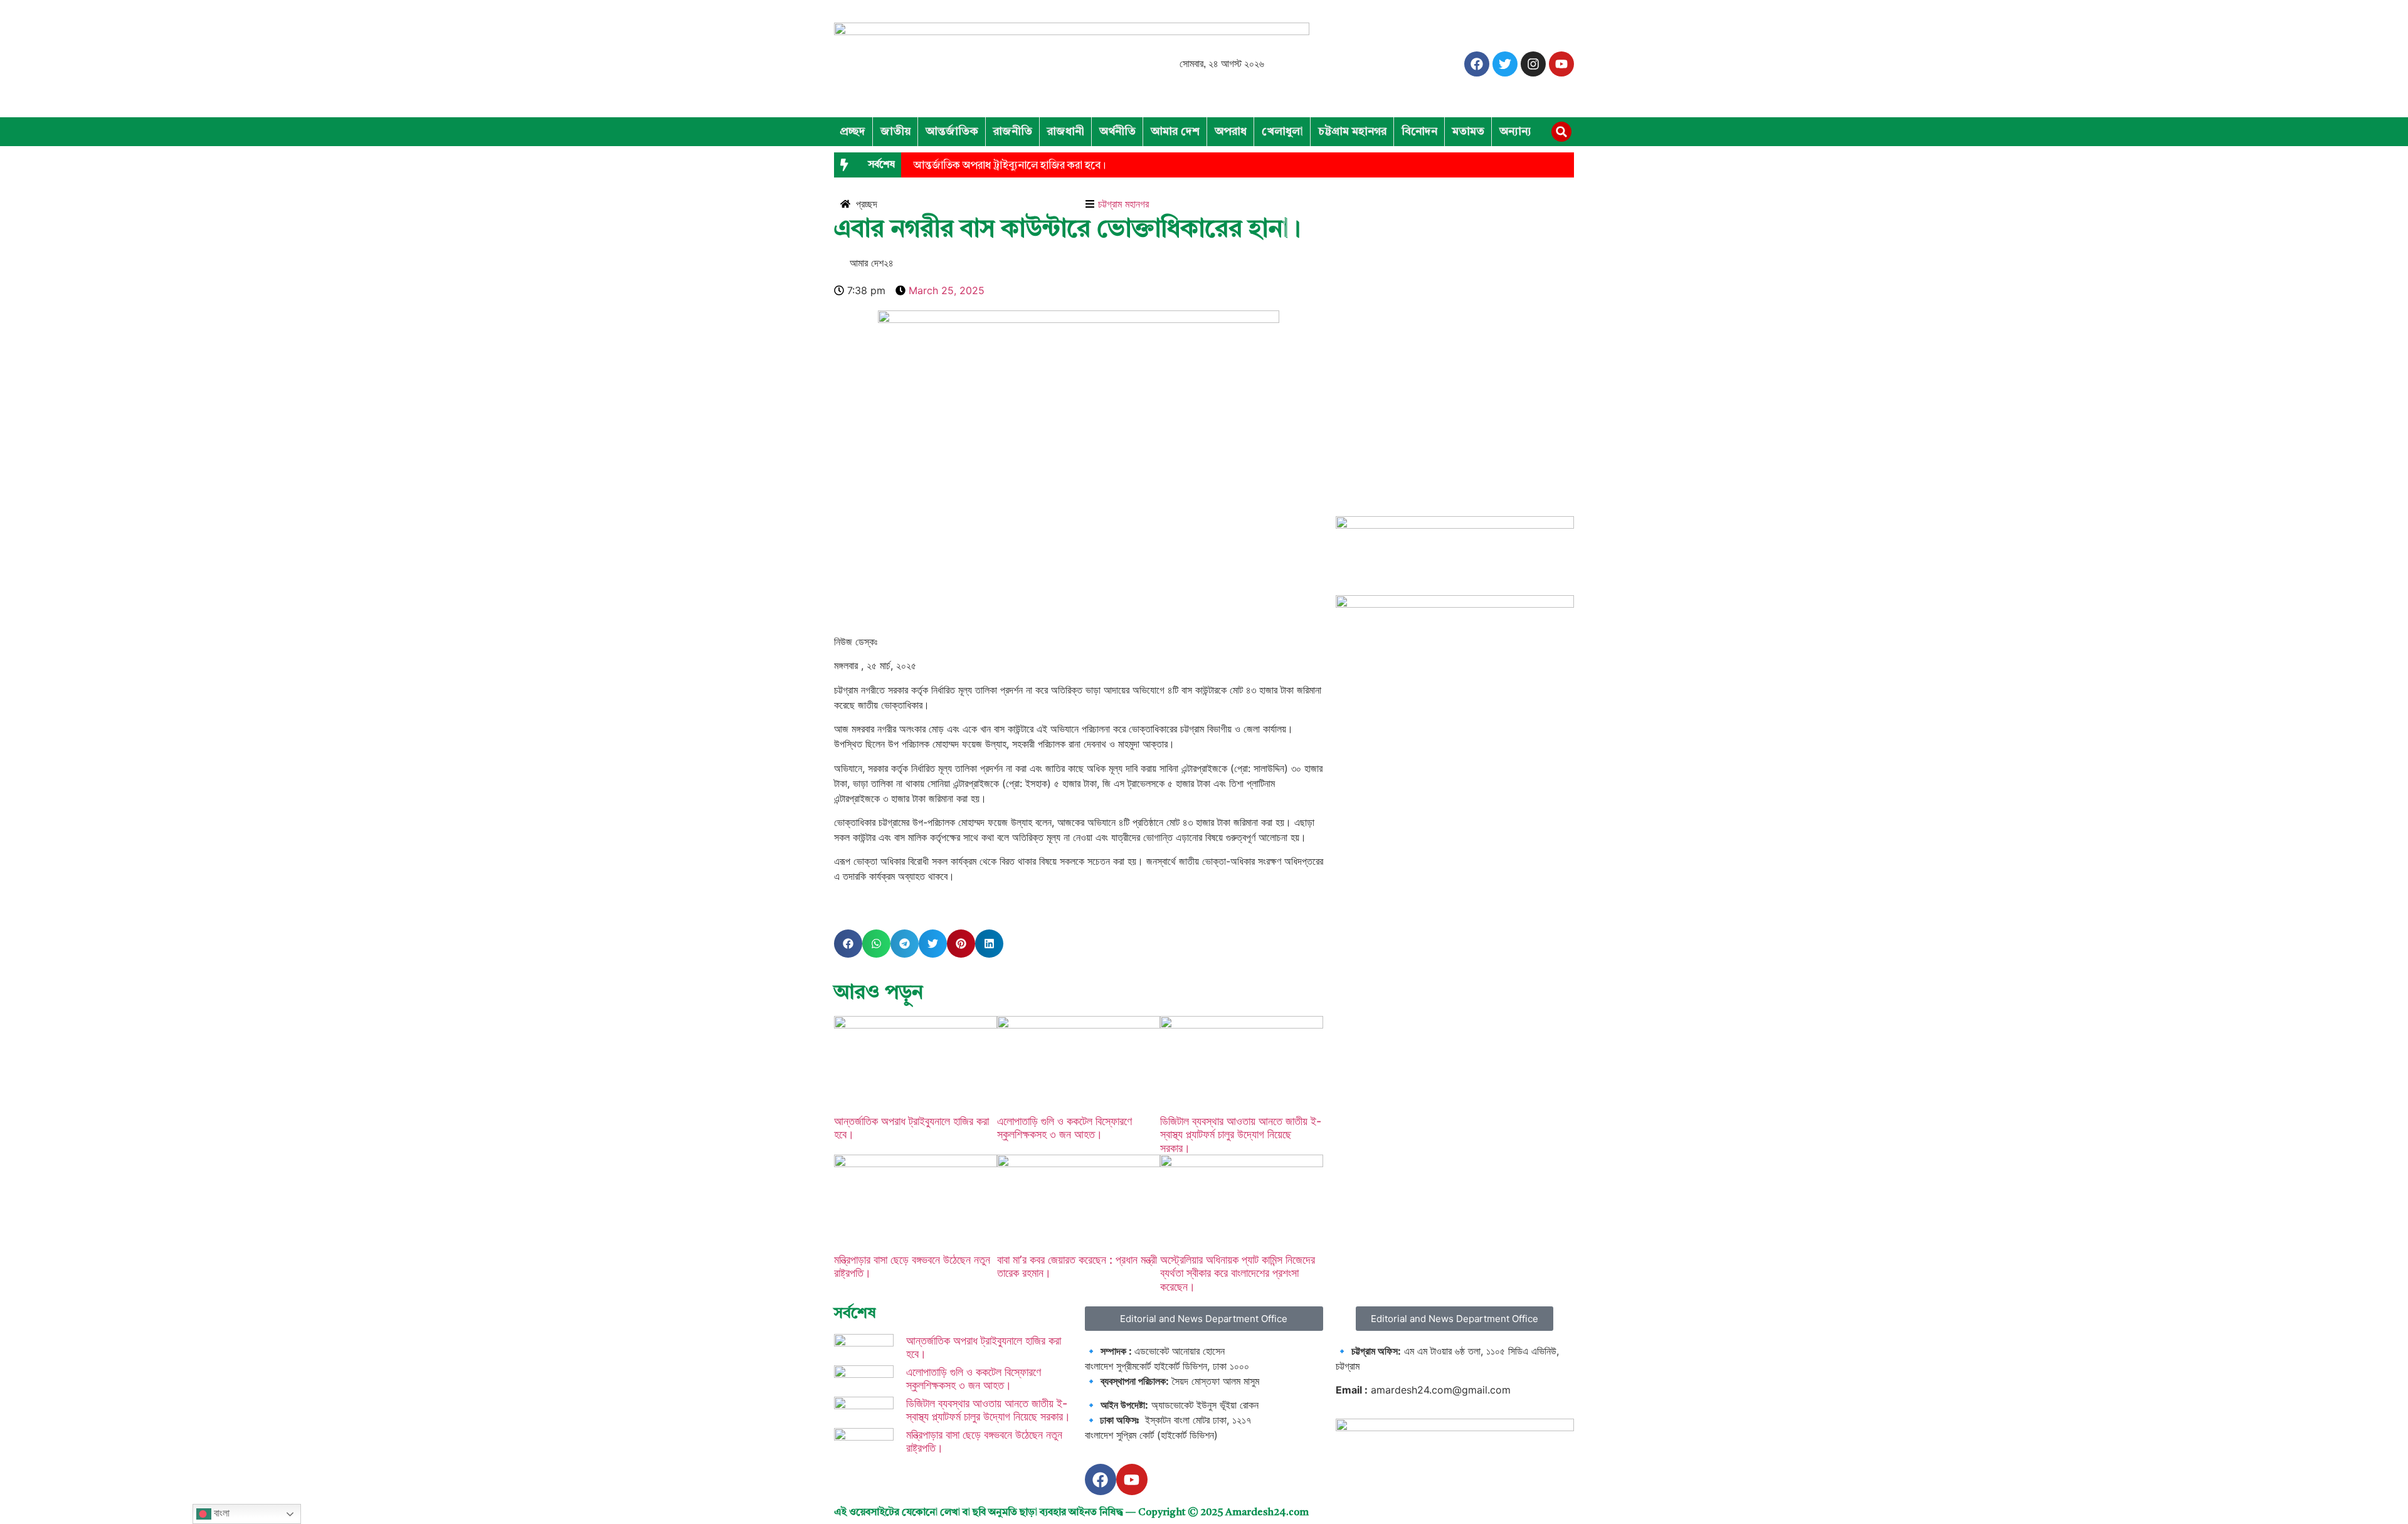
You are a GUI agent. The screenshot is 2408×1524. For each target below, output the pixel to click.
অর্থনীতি (1117, 132)
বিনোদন (1419, 132)
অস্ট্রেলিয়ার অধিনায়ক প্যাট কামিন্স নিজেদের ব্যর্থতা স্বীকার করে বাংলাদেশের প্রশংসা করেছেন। (1238, 1273)
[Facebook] (1477, 64)
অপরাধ (1231, 132)
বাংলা (220, 1513)
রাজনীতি (1013, 132)
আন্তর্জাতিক (952, 132)
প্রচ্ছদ (853, 132)
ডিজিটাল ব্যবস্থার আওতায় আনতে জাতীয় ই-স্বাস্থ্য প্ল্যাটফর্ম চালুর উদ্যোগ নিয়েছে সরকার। (1241, 1135)
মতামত (1468, 132)
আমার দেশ (1175, 132)
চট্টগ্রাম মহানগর (1352, 132)
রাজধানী (1066, 132)
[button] (1561, 132)
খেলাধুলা (1282, 132)
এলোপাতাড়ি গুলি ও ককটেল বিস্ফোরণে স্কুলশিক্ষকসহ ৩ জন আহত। (1064, 1128)
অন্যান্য (1515, 132)
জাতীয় (895, 132)
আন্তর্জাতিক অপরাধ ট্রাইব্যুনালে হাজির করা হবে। (1010, 166)
